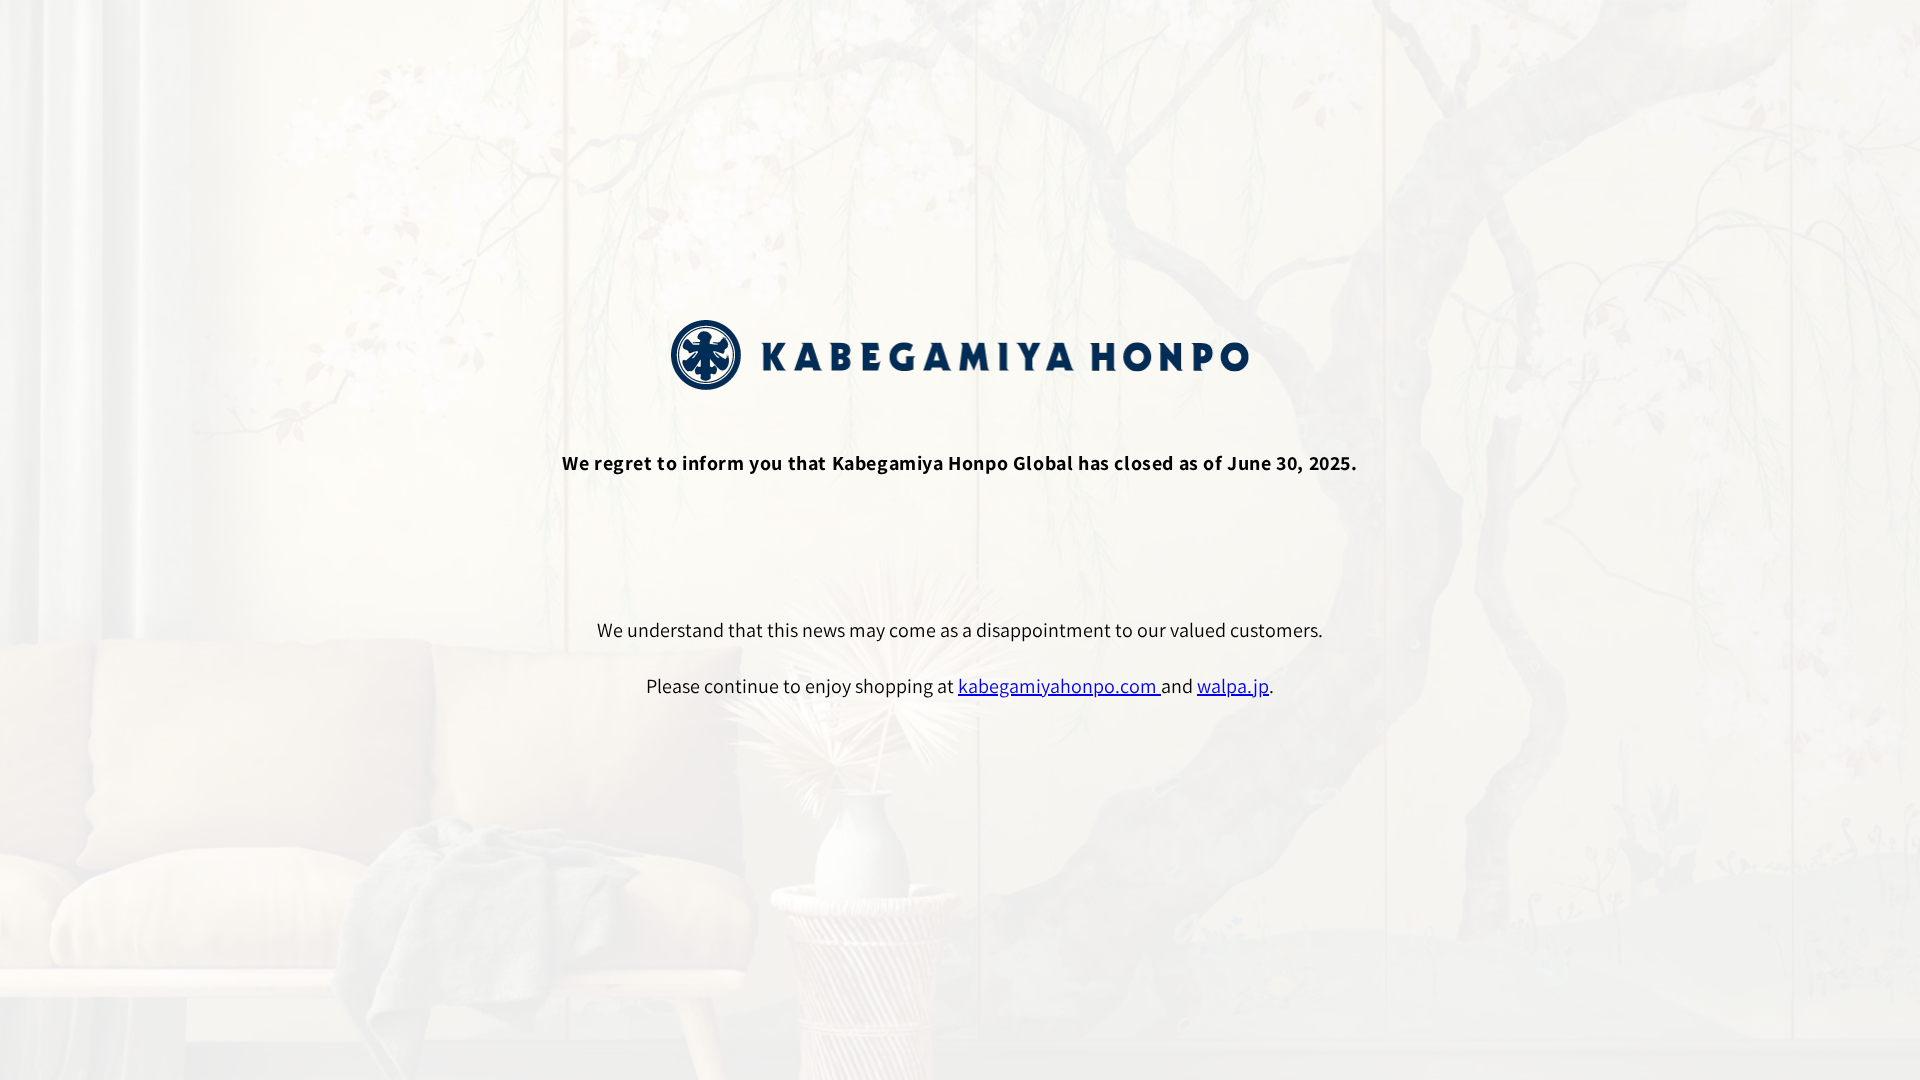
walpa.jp (1233, 686)
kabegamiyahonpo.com (1059, 686)
